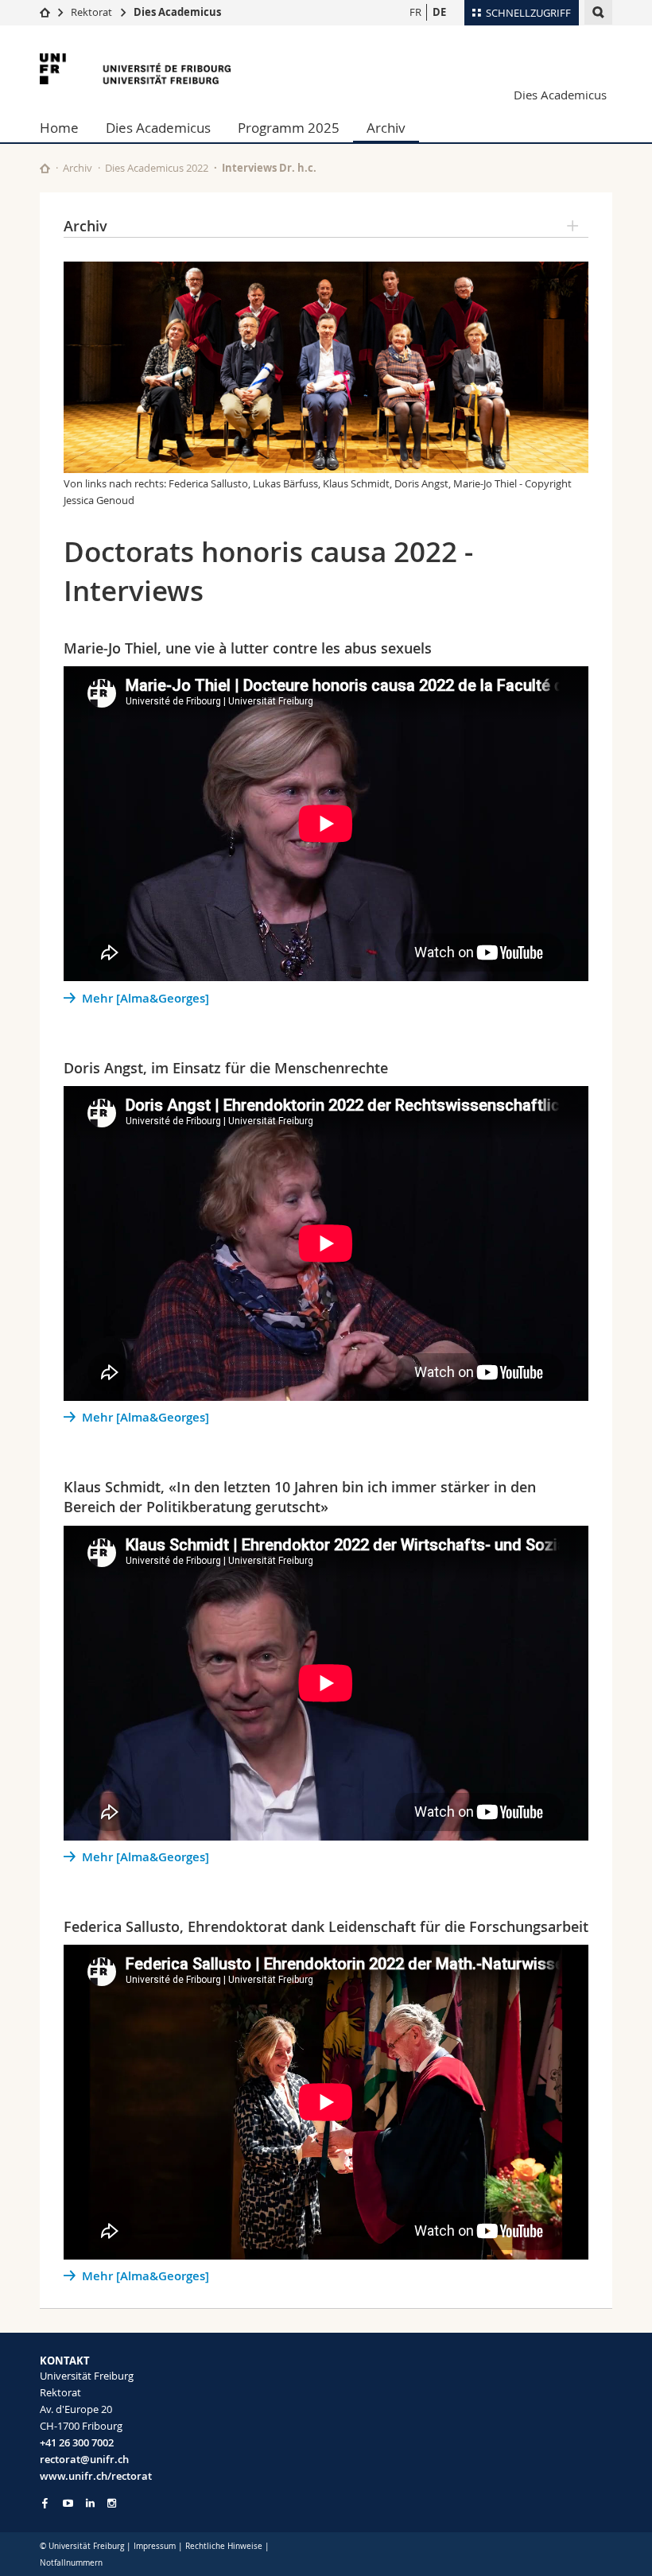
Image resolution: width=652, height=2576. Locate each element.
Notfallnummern (71, 2563)
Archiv (386, 128)
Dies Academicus (177, 12)
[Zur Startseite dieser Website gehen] (45, 168)
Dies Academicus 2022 (157, 168)
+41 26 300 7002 (77, 2442)
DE (439, 12)
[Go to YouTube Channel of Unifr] (68, 2503)
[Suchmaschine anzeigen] (598, 12)
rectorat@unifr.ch (84, 2459)
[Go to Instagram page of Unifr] (112, 2503)
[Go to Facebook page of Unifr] (45, 2503)
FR (415, 12)
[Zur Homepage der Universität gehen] (135, 69)
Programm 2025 (289, 128)
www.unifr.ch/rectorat (96, 2476)
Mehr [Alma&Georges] (146, 998)
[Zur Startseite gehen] (45, 12)
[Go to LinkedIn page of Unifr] (90, 2503)
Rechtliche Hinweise (224, 2546)
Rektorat (91, 12)
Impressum (155, 2546)
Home (59, 128)
